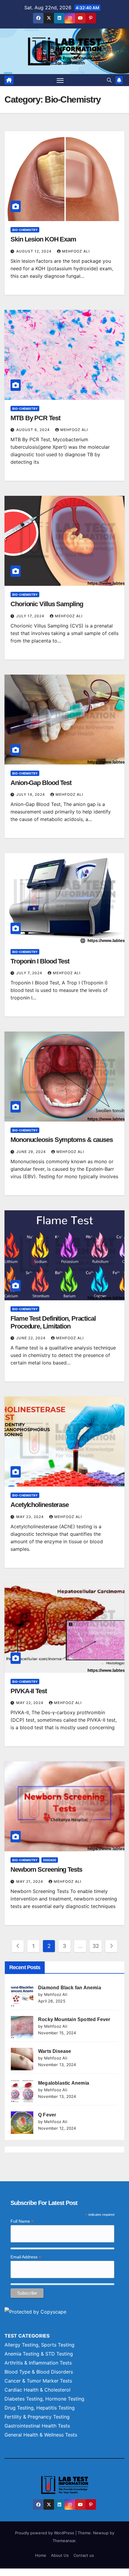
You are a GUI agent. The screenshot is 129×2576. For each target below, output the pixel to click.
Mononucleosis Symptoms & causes (62, 1140)
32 (96, 1946)
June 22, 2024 (31, 1338)
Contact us (84, 2555)
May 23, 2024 (31, 1517)
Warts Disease (55, 2051)
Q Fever (47, 2115)
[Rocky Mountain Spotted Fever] (22, 2027)
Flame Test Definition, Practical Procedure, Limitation (53, 1322)
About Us (60, 2555)
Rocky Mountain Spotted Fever (74, 2019)
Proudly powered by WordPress (45, 2533)
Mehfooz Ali (76, 251)
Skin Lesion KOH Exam (43, 239)
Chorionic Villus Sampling (47, 604)
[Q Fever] (22, 2123)
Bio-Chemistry (25, 230)
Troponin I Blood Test (40, 961)
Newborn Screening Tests (46, 1869)
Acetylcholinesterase (40, 1505)
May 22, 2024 (30, 1703)
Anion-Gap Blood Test (41, 783)
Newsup (101, 2533)
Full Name (22, 2221)
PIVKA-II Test (29, 1691)
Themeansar (64, 2541)
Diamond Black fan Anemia (70, 1988)
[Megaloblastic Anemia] (22, 2091)
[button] (109, 80)
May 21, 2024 (30, 1881)
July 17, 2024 (31, 616)
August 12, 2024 (34, 251)
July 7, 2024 (30, 973)
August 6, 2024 (34, 430)
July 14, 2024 (31, 794)
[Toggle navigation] (60, 80)
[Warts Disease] (22, 2059)
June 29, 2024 (32, 1152)
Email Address (26, 2257)
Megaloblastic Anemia (64, 2083)
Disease (50, 1860)
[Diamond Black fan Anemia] (22, 1995)
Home (41, 2555)
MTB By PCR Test (35, 418)
